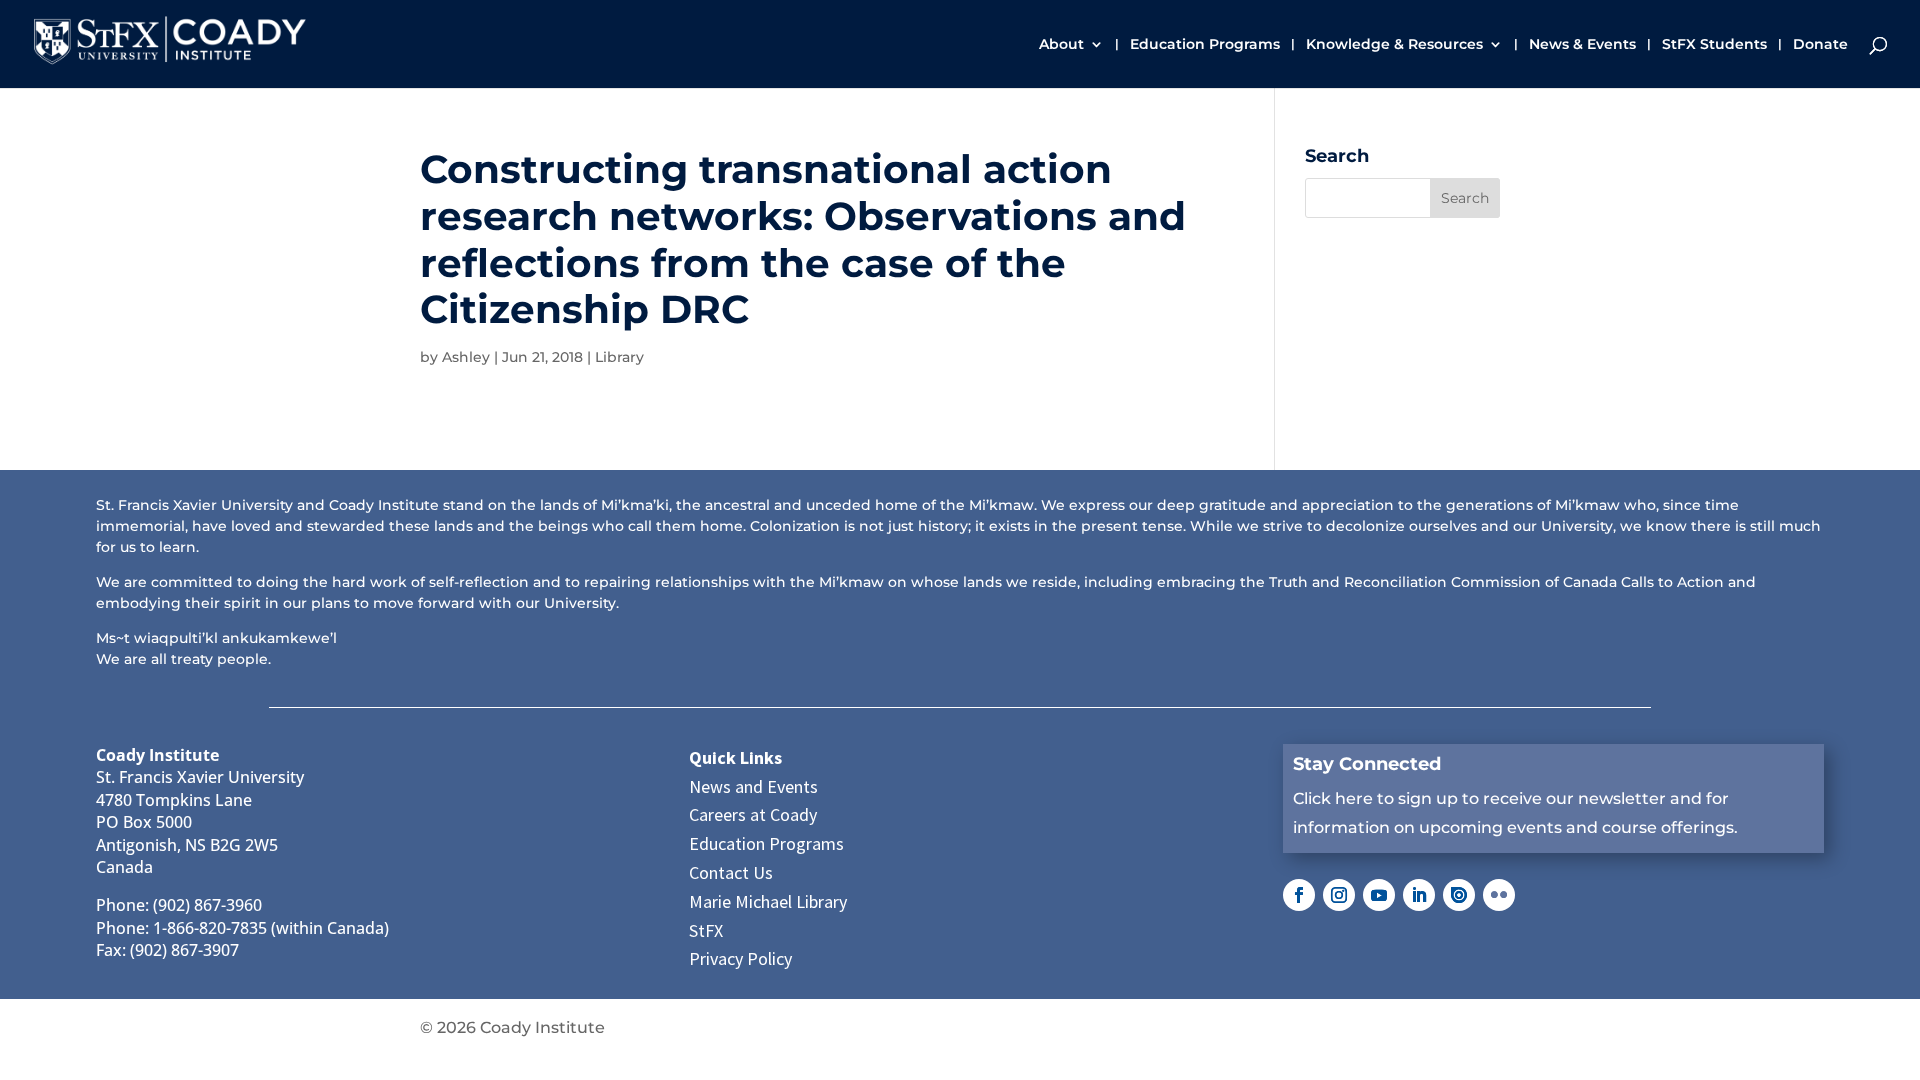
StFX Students (1714, 45)
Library (619, 357)
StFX (706, 930)
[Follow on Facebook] (1299, 895)
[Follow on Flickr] (1499, 895)
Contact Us (731, 872)
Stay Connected (1367, 764)
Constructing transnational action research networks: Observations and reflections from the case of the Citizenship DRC (803, 239)
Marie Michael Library (768, 901)
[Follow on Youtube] (1379, 895)
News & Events (1582, 45)
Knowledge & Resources (1394, 45)
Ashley (466, 357)
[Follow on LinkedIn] (1419, 895)
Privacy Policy (740, 958)
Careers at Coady (753, 814)
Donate (1820, 45)
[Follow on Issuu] (1459, 895)
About (1061, 45)
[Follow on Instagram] (1339, 895)
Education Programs (1205, 45)
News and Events (753, 786)
